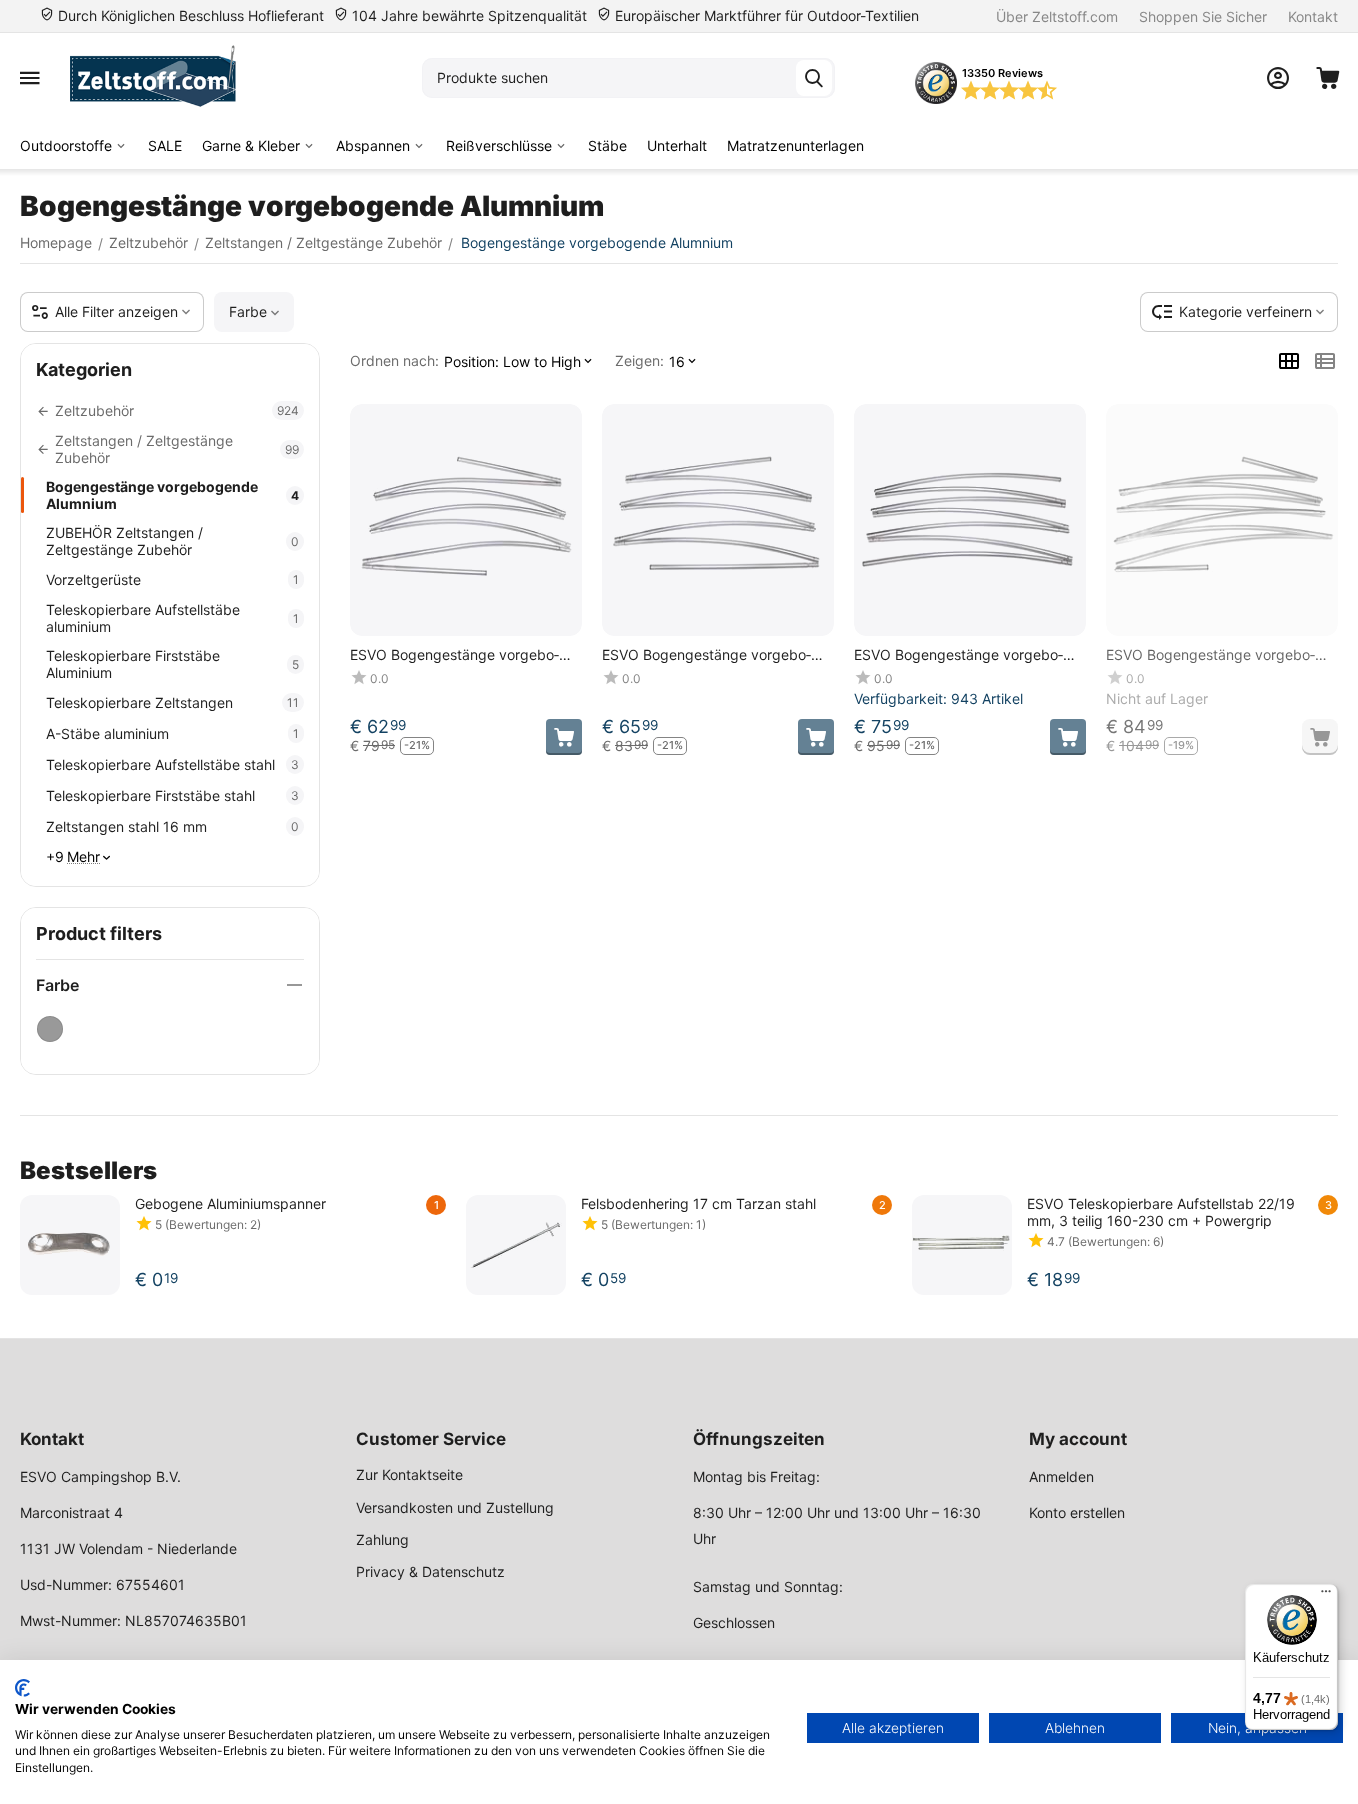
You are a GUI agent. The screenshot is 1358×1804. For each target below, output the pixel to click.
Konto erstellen (1077, 1512)
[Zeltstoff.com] (162, 78)
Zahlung (382, 1539)
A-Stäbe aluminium (172, 733)
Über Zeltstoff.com (1057, 16)
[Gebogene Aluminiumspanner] (70, 1245)
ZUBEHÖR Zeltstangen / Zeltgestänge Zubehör (172, 541)
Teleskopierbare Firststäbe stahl (172, 795)
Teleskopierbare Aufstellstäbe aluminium (172, 618)
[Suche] (814, 78)
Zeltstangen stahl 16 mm (172, 826)
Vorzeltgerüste (172, 579)
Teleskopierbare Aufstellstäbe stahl (172, 764)
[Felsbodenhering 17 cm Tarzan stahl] (516, 1245)
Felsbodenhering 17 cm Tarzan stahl (698, 1203)
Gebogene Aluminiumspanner (230, 1203)
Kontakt (1313, 16)
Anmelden (1061, 1476)
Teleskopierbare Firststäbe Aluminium (172, 664)
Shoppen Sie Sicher (1203, 16)
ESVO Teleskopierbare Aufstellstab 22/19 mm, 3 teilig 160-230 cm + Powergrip (1161, 1212)
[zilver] (50, 1029)
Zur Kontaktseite (409, 1474)
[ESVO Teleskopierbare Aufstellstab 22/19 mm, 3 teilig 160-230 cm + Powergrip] (962, 1245)
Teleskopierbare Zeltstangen (172, 702)
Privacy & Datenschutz (430, 1571)
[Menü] (1326, 1596)
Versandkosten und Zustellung (455, 1507)
